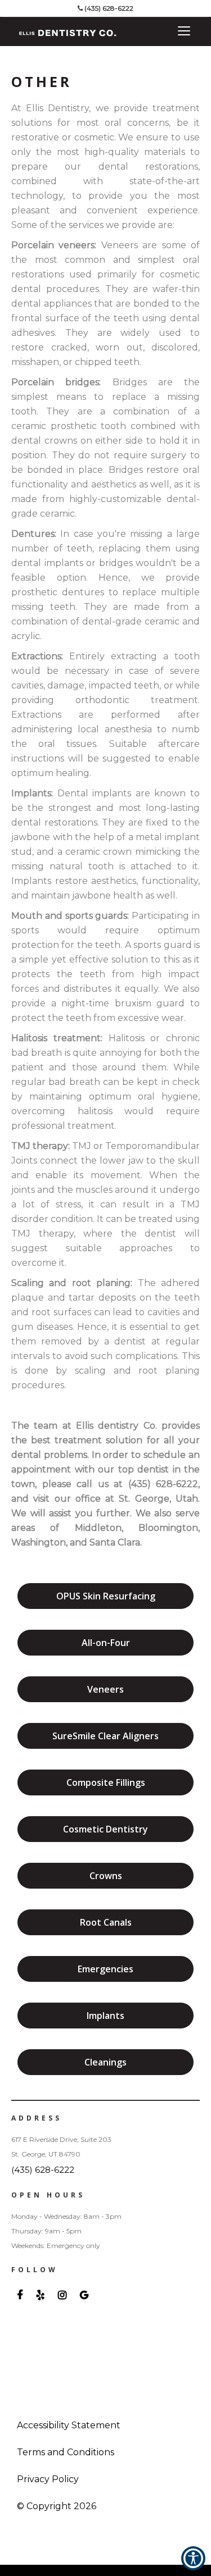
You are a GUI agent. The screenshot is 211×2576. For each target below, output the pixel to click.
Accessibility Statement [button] (69, 2425)
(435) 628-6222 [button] (109, 8)
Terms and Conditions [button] (66, 2452)
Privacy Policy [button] (48, 2479)
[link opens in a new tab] (20, 2295)
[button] (28, 34)
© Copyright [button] (57, 2506)
